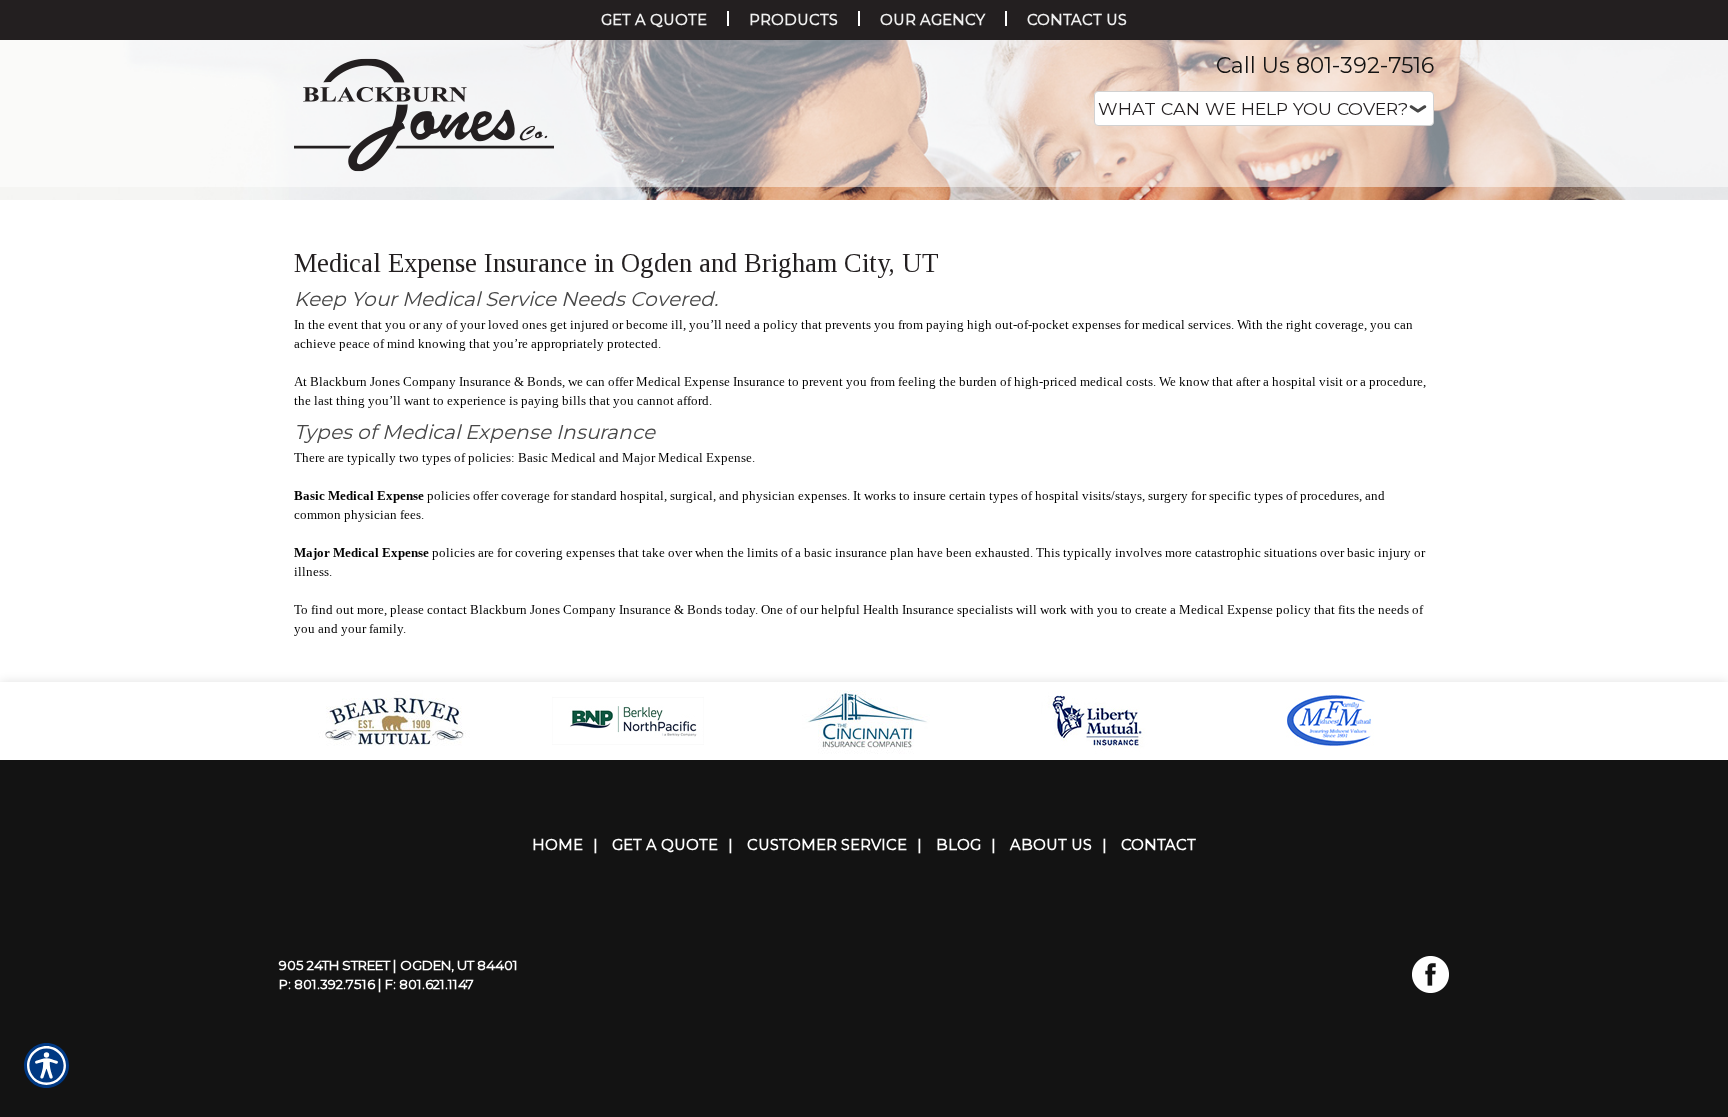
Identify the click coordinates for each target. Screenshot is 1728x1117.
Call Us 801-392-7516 (1325, 65)
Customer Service (827, 1045)
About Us (1051, 1045)
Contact (1158, 1045)
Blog (958, 1045)
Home (557, 1045)
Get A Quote (665, 1045)
